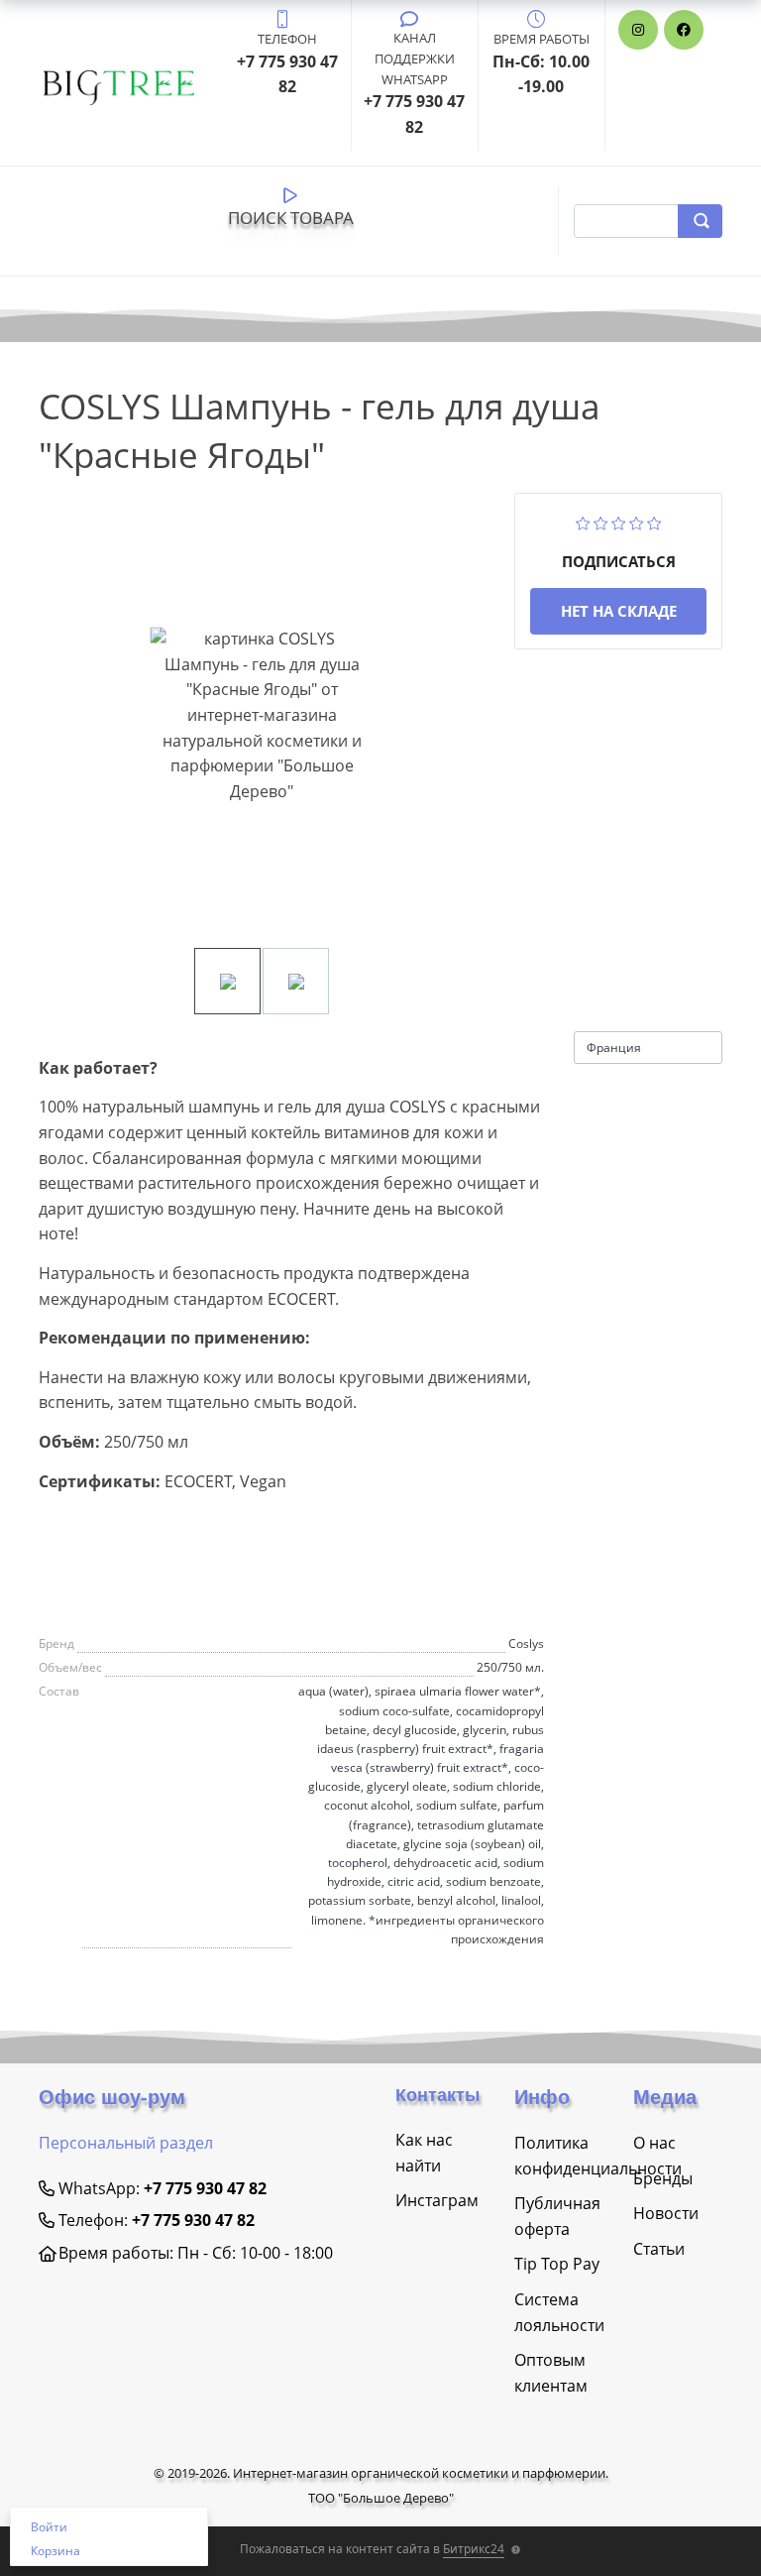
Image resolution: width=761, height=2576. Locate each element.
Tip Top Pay (557, 2264)
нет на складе (619, 611)
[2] (601, 521)
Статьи (659, 2249)
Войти (49, 2527)
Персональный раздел (126, 2143)
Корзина (55, 2551)
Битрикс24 (474, 2549)
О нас (654, 2143)
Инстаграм (437, 2200)
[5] (654, 521)
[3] (619, 521)
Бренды (663, 2178)
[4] (637, 521)
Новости (666, 2213)
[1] (583, 521)
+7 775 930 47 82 (205, 2188)
